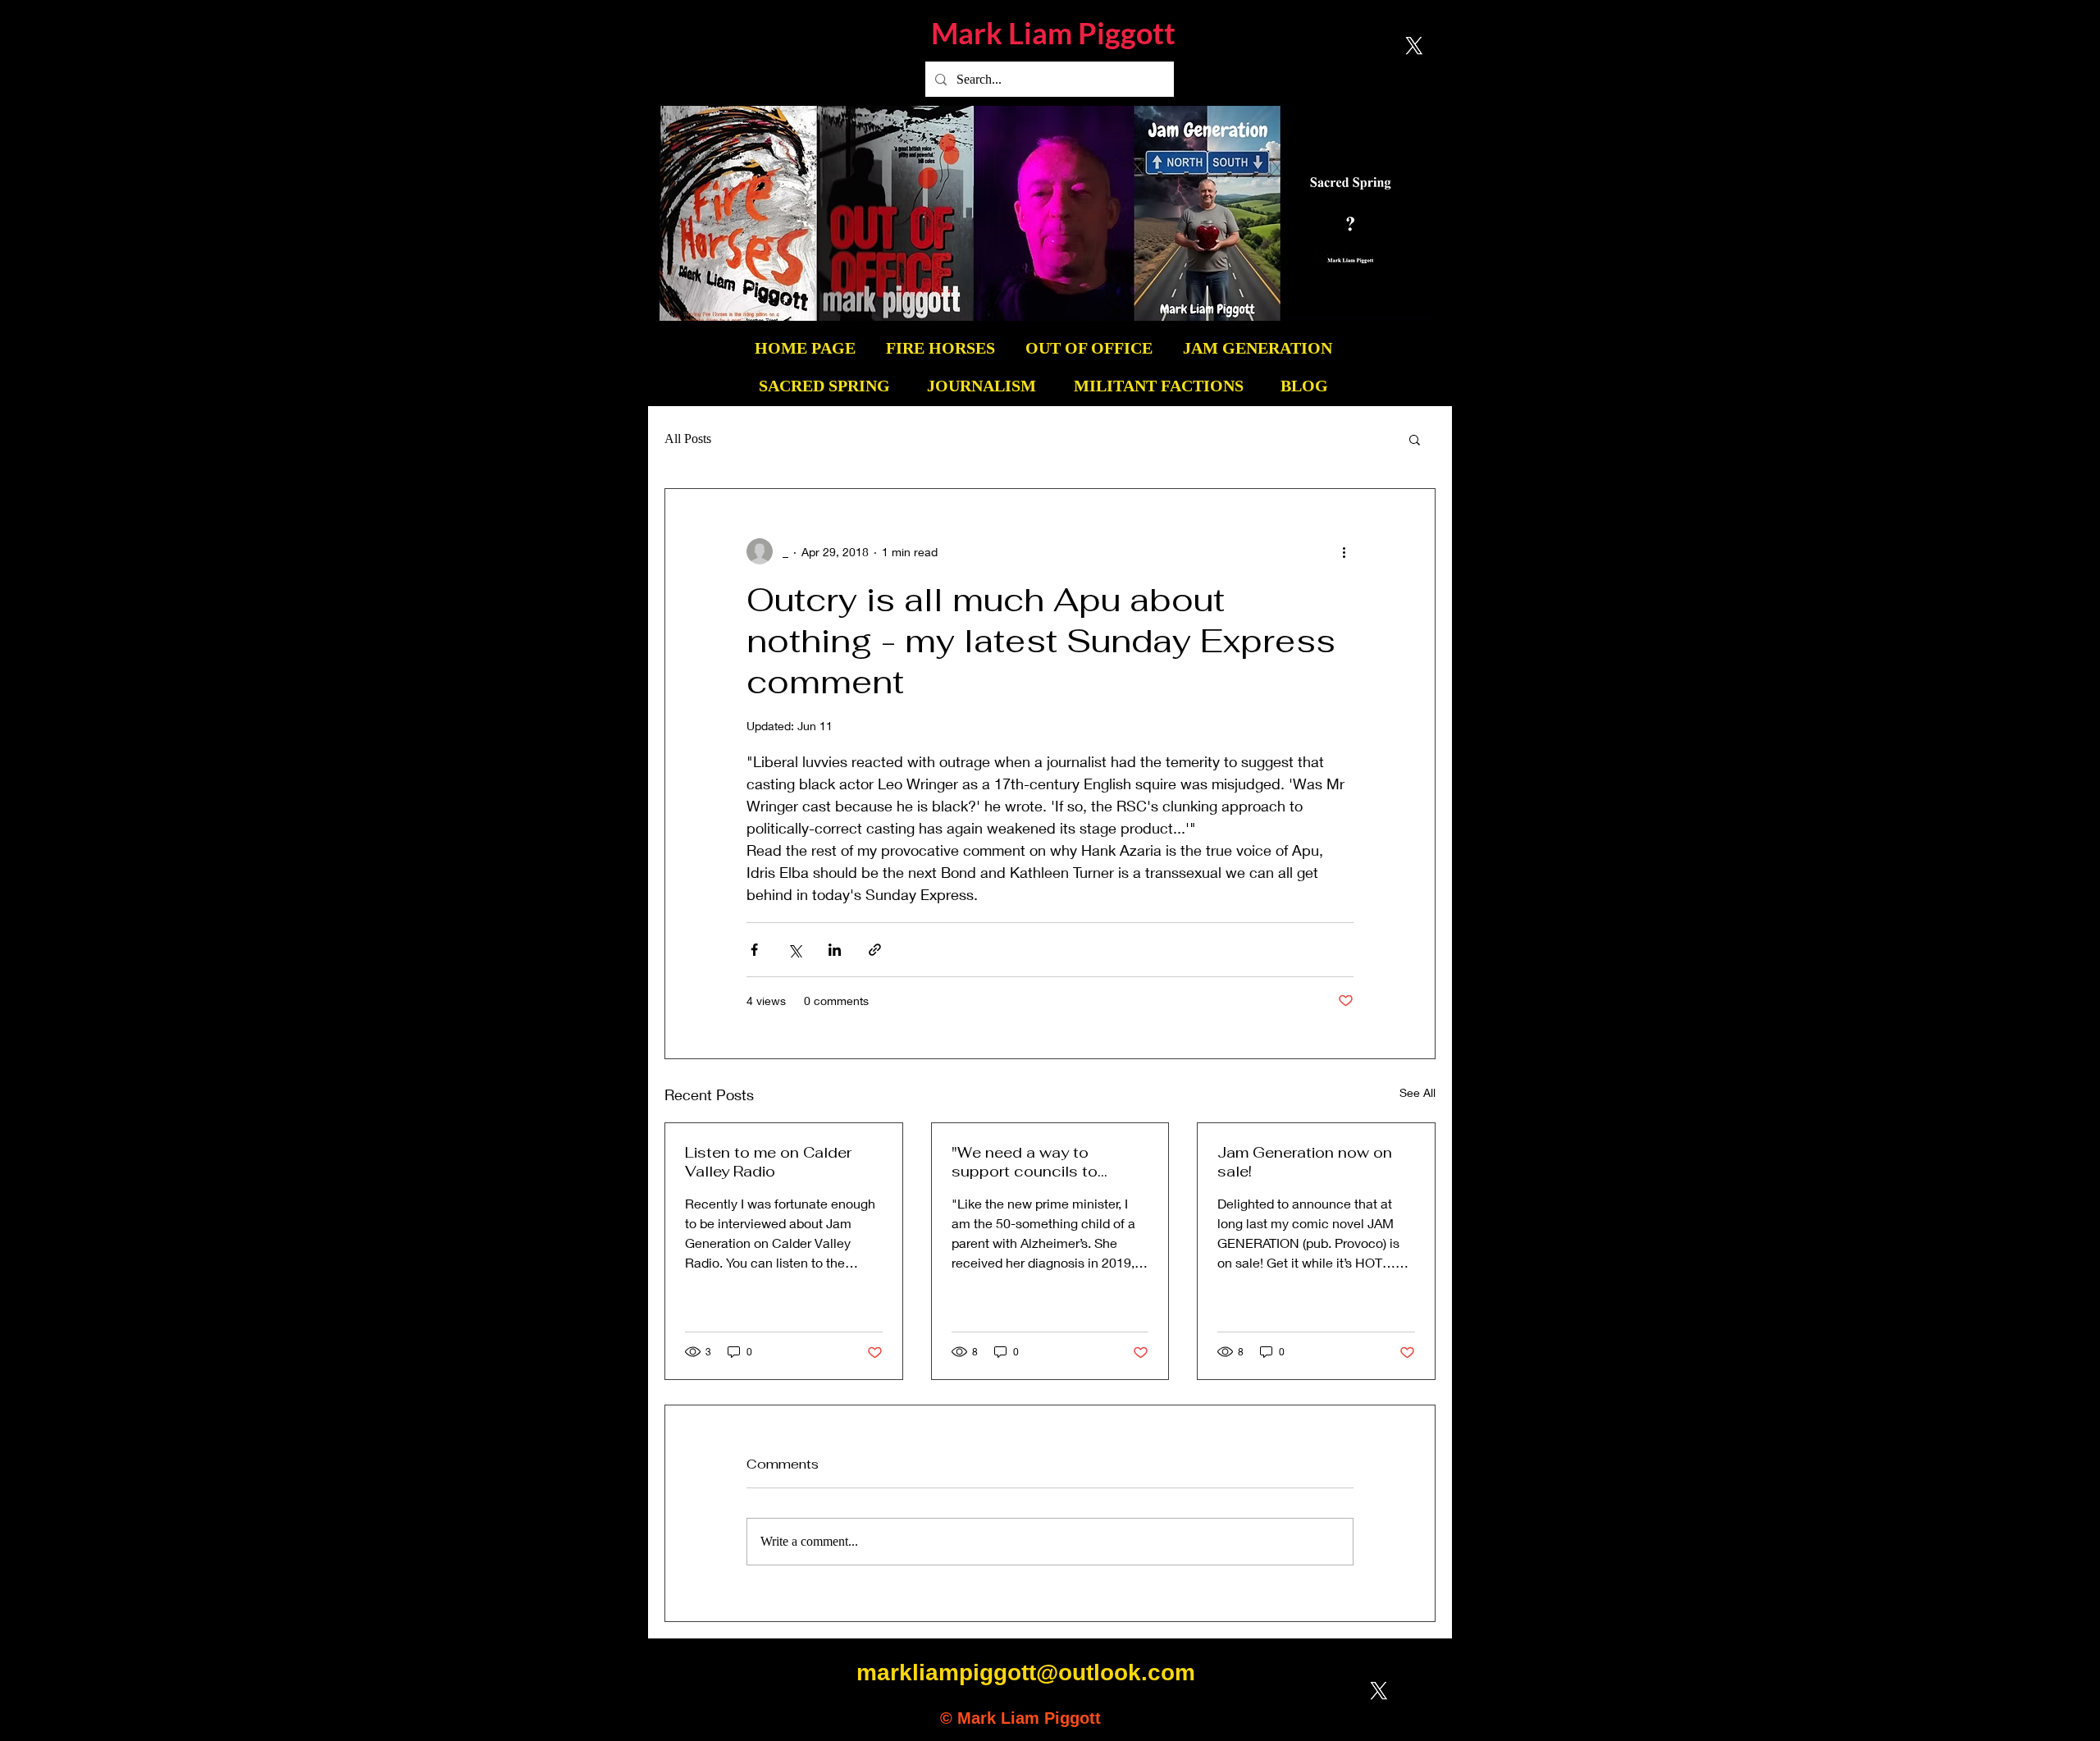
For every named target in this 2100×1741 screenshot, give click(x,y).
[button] (1415, 439)
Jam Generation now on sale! (1305, 1162)
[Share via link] (875, 950)
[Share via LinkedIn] (835, 950)
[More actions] (1344, 551)
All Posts (688, 439)
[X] (1414, 46)
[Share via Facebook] (754, 950)
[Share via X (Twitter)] (794, 950)
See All (1417, 1092)
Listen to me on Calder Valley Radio (768, 1162)
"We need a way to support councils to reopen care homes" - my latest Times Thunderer (1044, 1162)
